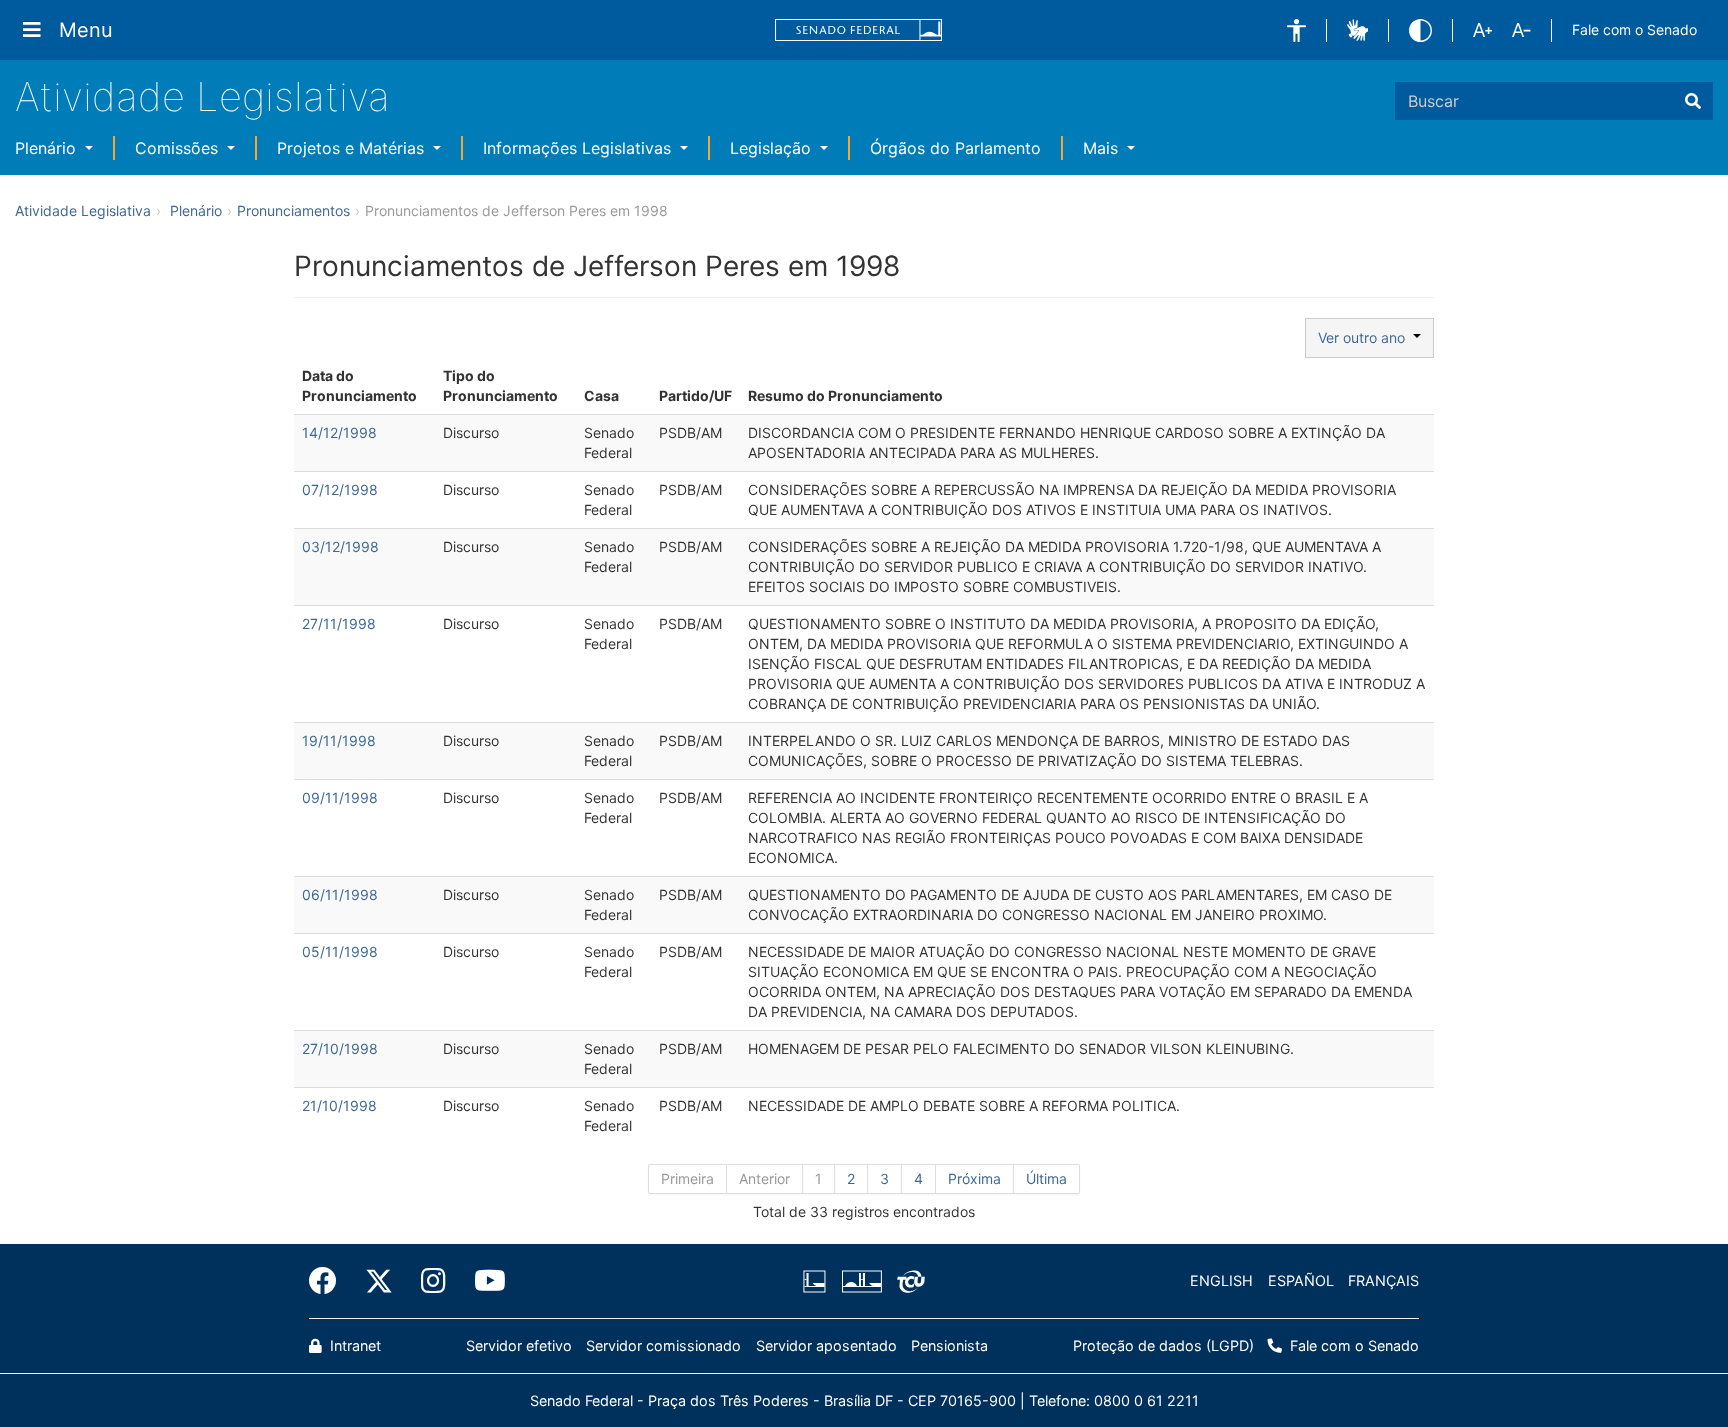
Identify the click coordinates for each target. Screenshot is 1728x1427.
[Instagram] (433, 1281)
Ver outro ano (1365, 337)
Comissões (179, 148)
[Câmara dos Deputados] (818, 1281)
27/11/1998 (339, 623)
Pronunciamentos (293, 210)
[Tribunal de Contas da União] (907, 1281)
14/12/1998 (339, 432)
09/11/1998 (340, 797)
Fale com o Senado (1634, 29)
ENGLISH (1221, 1280)
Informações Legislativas (579, 148)
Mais (1103, 148)
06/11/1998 (340, 894)
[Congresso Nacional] (861, 1281)
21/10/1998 (339, 1105)
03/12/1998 (340, 546)
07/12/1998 (340, 489)
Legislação (773, 148)
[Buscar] (1693, 101)
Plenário (48, 148)
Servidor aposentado (826, 1345)
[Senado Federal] (859, 30)
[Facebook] (330, 1281)
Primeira (687, 1178)
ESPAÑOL (1301, 1280)
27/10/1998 (340, 1048)
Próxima (974, 1178)
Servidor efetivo (519, 1345)
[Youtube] (483, 1281)
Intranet (353, 1345)
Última (1046, 1178)
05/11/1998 (340, 951)
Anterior (764, 1178)
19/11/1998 (339, 740)
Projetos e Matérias (353, 148)
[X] (379, 1281)
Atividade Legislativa (202, 96)
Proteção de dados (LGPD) (1163, 1345)
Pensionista (949, 1345)
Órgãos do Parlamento (955, 148)
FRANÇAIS (1383, 1280)
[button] (1296, 30)
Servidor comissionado (663, 1345)
